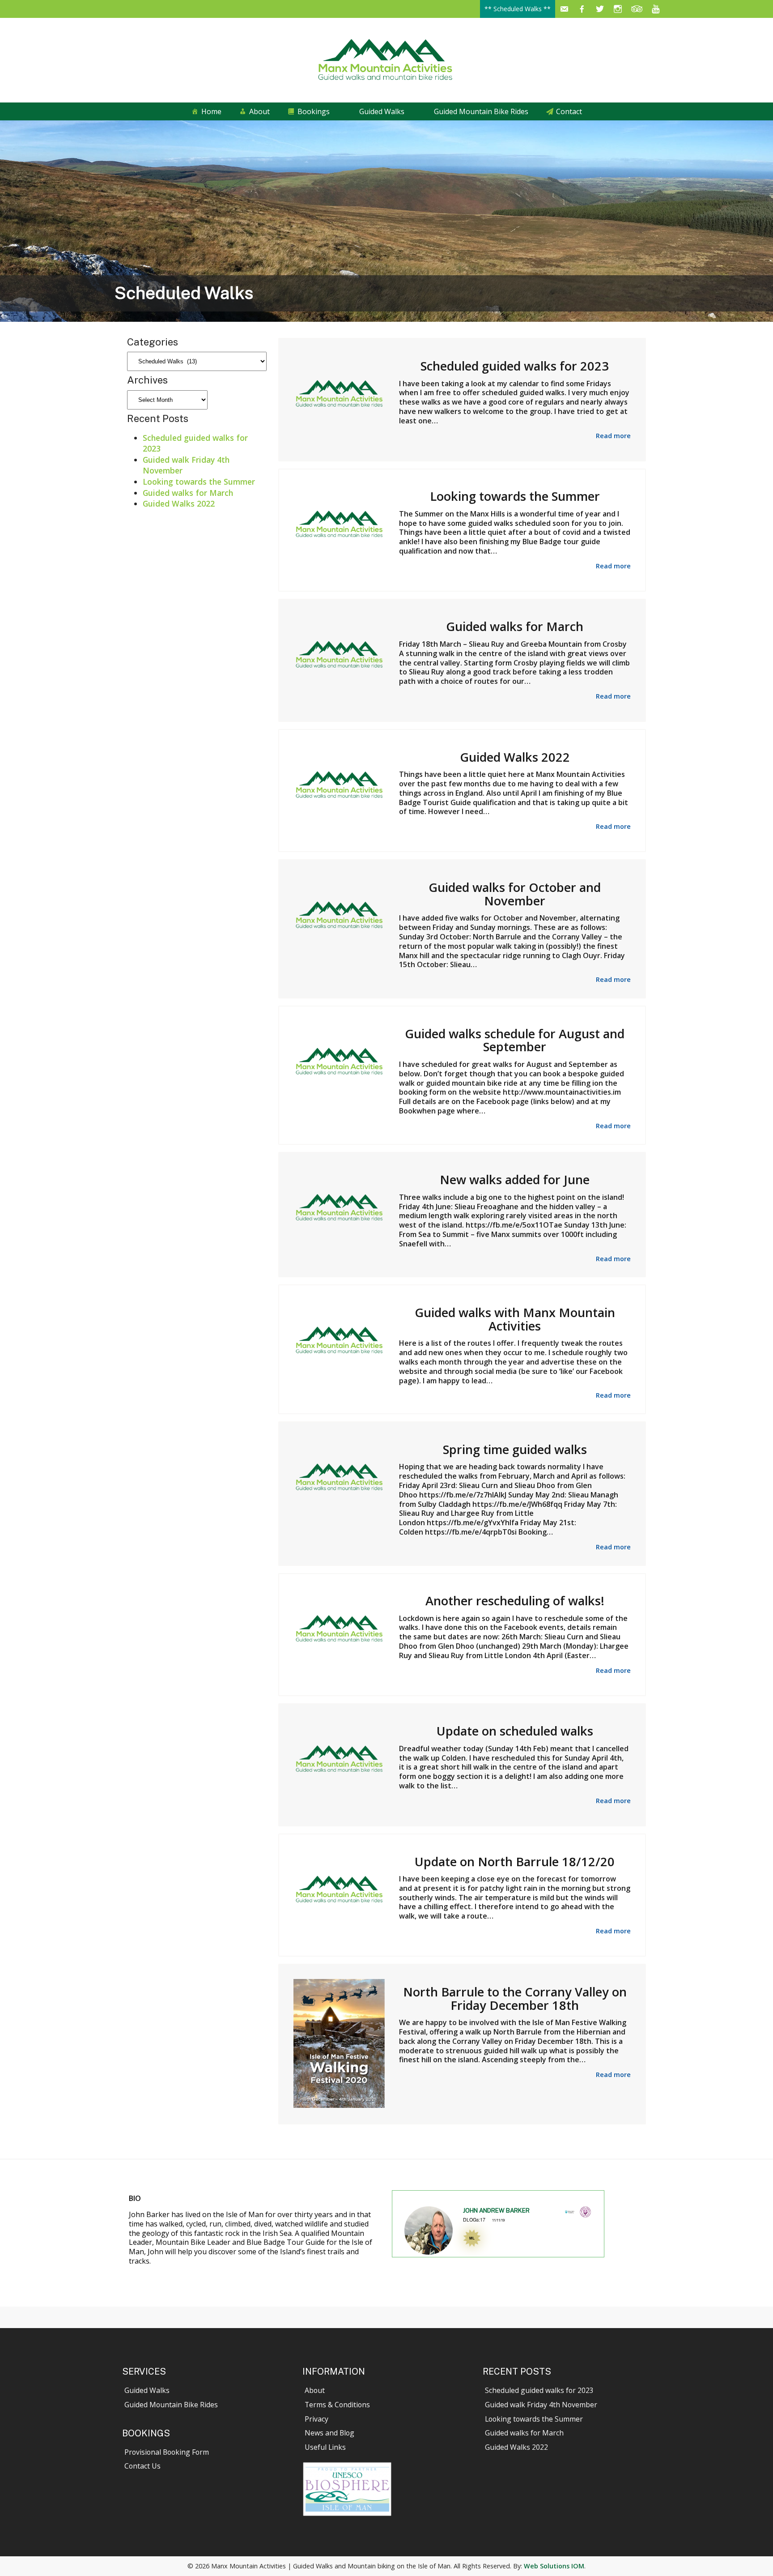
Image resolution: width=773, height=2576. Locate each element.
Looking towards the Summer (199, 482)
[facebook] (582, 9)
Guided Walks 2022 (179, 503)
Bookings (314, 111)
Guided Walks (382, 111)
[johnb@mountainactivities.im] (564, 9)
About (259, 111)
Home (211, 111)
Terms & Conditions (337, 2405)
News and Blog (329, 2433)
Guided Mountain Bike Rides (481, 111)
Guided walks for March (188, 493)
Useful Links (325, 2447)
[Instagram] (618, 9)
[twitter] (600, 9)
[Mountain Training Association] (585, 2215)
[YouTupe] (656, 9)
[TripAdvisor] (637, 9)
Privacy (316, 2419)
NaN (412, 2258)
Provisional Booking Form (167, 2452)
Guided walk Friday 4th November (541, 2405)
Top (752, 2555)
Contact (569, 111)
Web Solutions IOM (554, 2566)
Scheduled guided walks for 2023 (539, 2390)
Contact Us (142, 2466)
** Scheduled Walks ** (518, 9)
